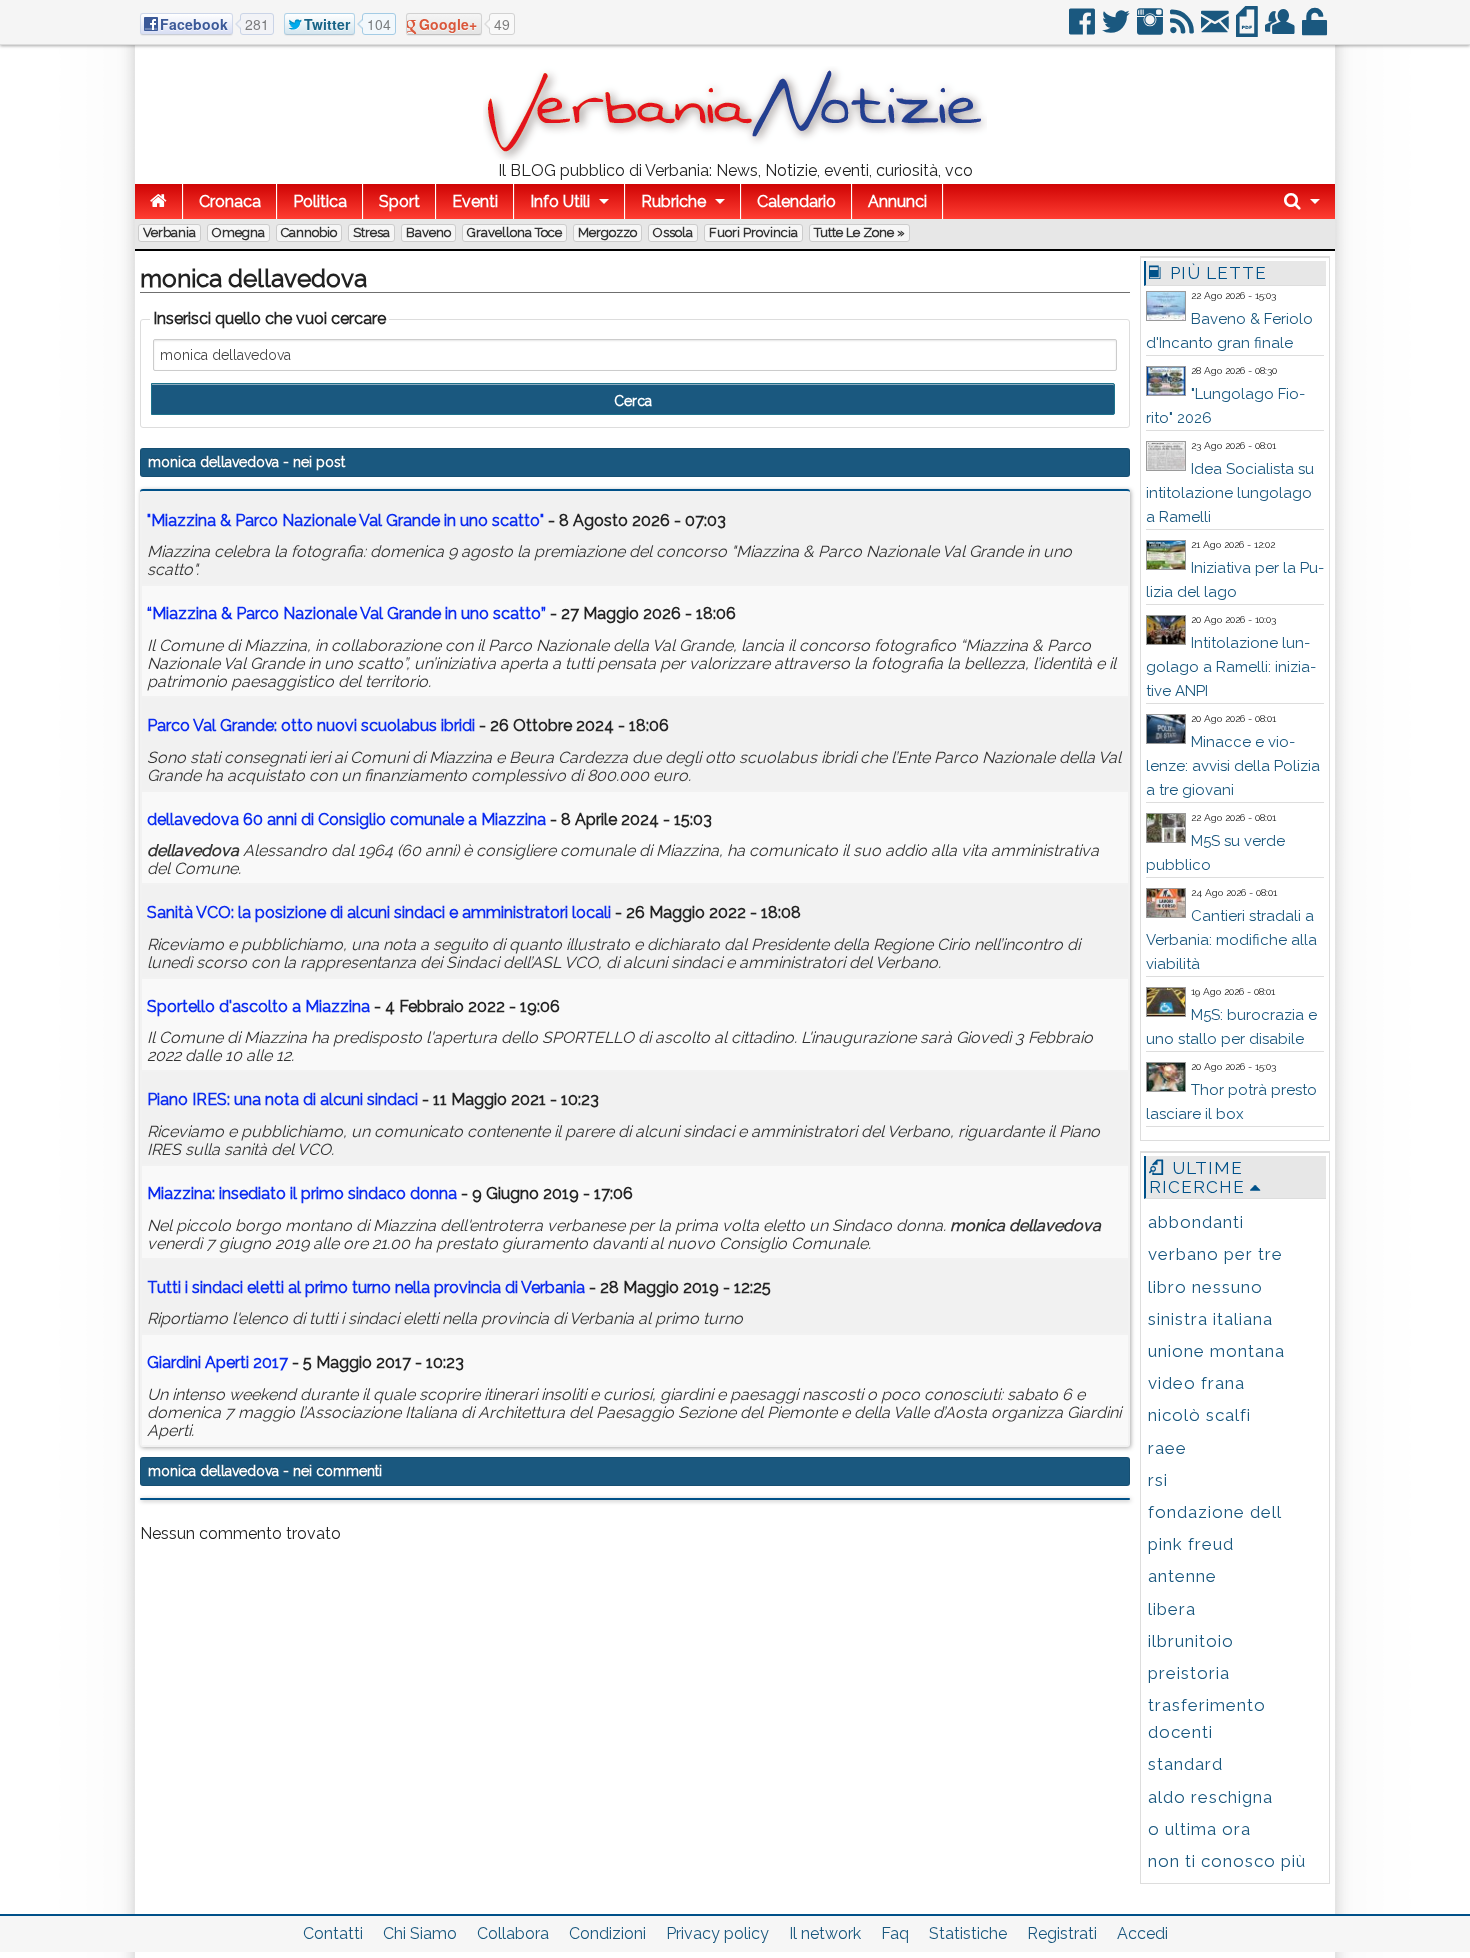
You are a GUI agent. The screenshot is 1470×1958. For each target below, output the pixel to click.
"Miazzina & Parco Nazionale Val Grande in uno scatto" (345, 520)
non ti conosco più (1227, 1861)
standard (1185, 1764)
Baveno (428, 232)
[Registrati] (1281, 29)
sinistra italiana (1210, 1319)
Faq (895, 1933)
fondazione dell (1215, 1512)
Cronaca (230, 201)
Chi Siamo (420, 1933)
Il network (825, 1933)
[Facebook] (1083, 29)
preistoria (1189, 1673)
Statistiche (968, 1933)
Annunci (897, 201)
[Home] (158, 201)
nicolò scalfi (1199, 1415)
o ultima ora (1199, 1829)
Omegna (238, 232)
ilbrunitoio (1191, 1641)
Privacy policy (717, 1933)
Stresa (371, 232)
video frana (1196, 1383)
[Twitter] (1117, 29)
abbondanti (1196, 1222)
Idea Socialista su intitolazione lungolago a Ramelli (1230, 493)
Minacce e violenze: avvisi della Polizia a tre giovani (1233, 766)
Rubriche (673, 201)
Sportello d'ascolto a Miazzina (258, 1006)
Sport (399, 201)
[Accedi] (1316, 29)
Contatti (333, 1933)
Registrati (1062, 1933)
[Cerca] (1302, 201)
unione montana (1216, 1351)
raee (1167, 1448)
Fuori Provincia (753, 232)
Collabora (513, 1933)
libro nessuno (1205, 1287)
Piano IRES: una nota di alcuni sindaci (282, 1099)
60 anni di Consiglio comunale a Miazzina (346, 819)
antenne (1182, 1576)
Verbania (169, 232)
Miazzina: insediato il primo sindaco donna (302, 1193)
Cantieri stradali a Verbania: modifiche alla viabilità (1231, 940)
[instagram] (1151, 29)
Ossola (673, 232)
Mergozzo (607, 232)
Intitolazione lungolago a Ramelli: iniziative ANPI (1231, 667)
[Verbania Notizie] (735, 154)
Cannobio (309, 232)
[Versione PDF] (1248, 29)
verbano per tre (1215, 1254)
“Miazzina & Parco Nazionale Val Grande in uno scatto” (346, 613)
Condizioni (607, 1933)
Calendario (796, 201)
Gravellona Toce (514, 232)
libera (1172, 1609)
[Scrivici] (1216, 29)
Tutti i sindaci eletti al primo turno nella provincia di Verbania (366, 1287)
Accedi (1142, 1933)
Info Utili (560, 201)
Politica (320, 201)
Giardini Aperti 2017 (217, 1362)
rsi (1158, 1480)
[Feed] (1183, 29)
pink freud (1191, 1544)
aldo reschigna (1210, 1797)
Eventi (475, 201)
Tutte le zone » (859, 232)
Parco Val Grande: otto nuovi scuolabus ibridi (311, 725)
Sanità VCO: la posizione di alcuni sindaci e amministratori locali (379, 912)
